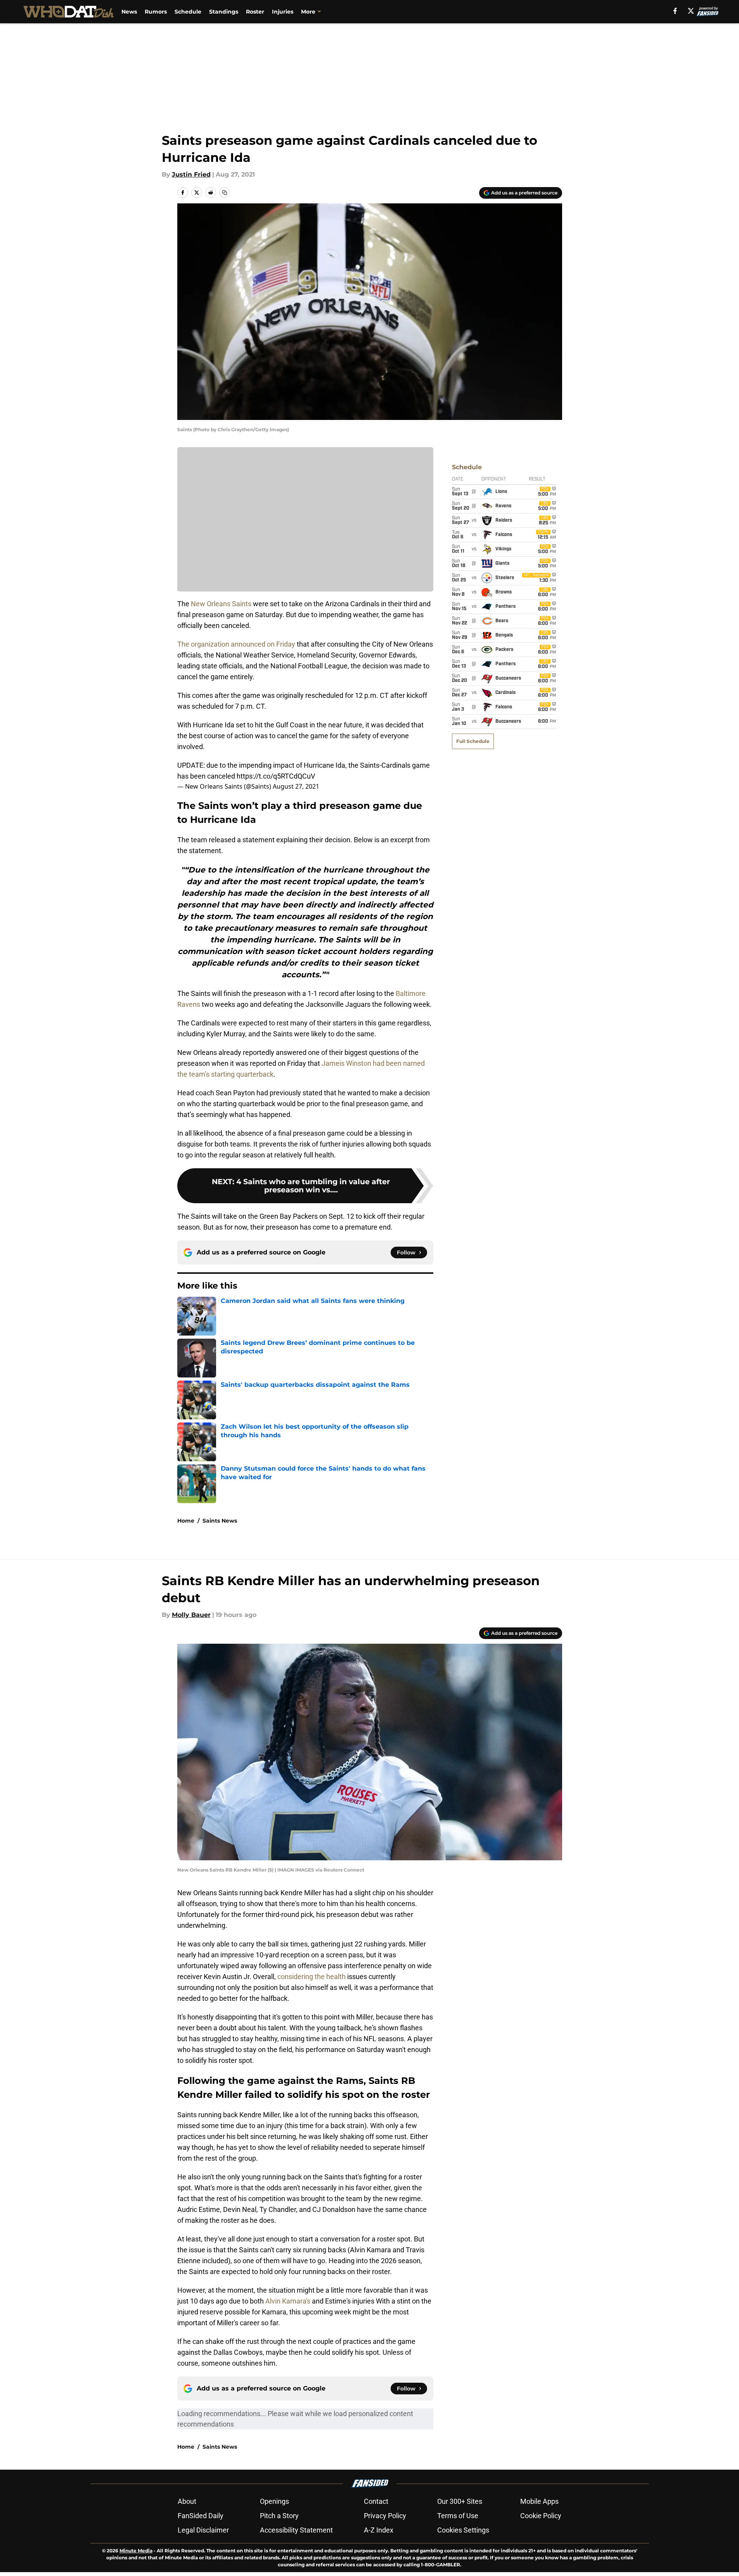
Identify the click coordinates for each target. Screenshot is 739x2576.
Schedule (188, 12)
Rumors (156, 12)
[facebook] (675, 11)
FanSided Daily (201, 2516)
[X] (691, 11)
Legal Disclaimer (203, 2530)
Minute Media (136, 2551)
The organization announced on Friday (236, 644)
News (129, 12)
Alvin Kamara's (288, 2301)
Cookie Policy (541, 2516)
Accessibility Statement (296, 2530)
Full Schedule (473, 741)
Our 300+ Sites (460, 2501)
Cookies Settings (463, 2530)
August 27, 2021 (296, 786)
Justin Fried (191, 174)
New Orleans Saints (221, 604)
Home (186, 1521)
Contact (376, 2501)
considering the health (312, 1977)
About (187, 2501)
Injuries (283, 12)
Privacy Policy (385, 2516)
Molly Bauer (191, 1615)
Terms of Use (458, 2516)
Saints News (220, 1521)
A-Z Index (379, 2530)
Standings (224, 12)
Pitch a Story (279, 2516)
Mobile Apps (539, 2501)
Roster (255, 12)
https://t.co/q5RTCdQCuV (276, 776)
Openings (274, 2501)
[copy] (225, 193)
